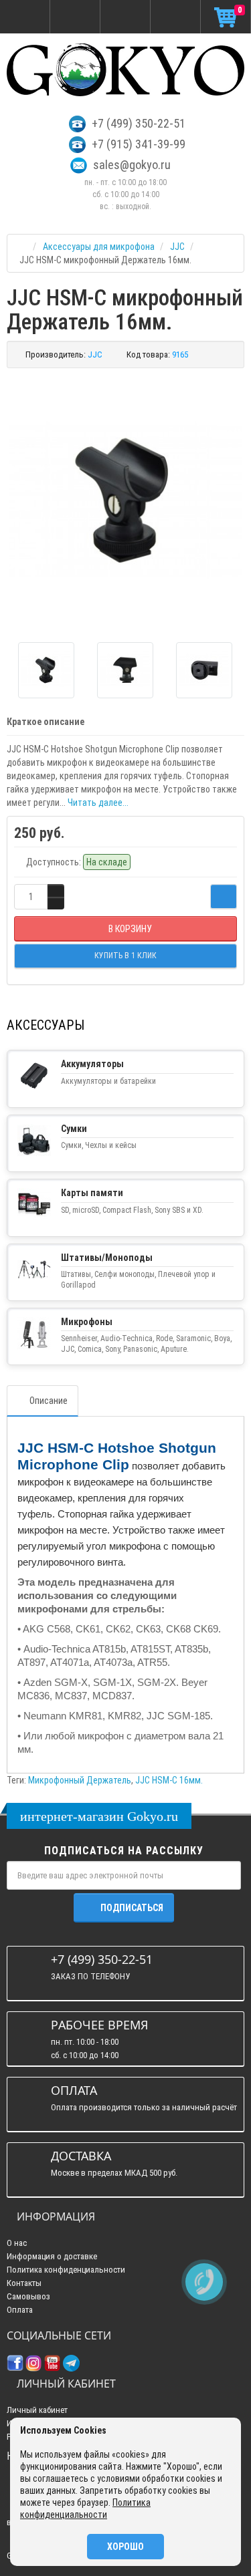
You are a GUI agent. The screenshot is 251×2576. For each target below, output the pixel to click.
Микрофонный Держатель (80, 1780)
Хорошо (125, 2547)
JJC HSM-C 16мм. (169, 1780)
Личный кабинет (37, 2410)
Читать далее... (98, 803)
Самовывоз (28, 2296)
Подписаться (132, 1908)
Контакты (24, 2283)
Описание (49, 1401)
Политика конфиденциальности (66, 2270)
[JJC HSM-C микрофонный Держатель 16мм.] (125, 500)
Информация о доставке (52, 2256)
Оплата (20, 2310)
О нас (17, 2243)
